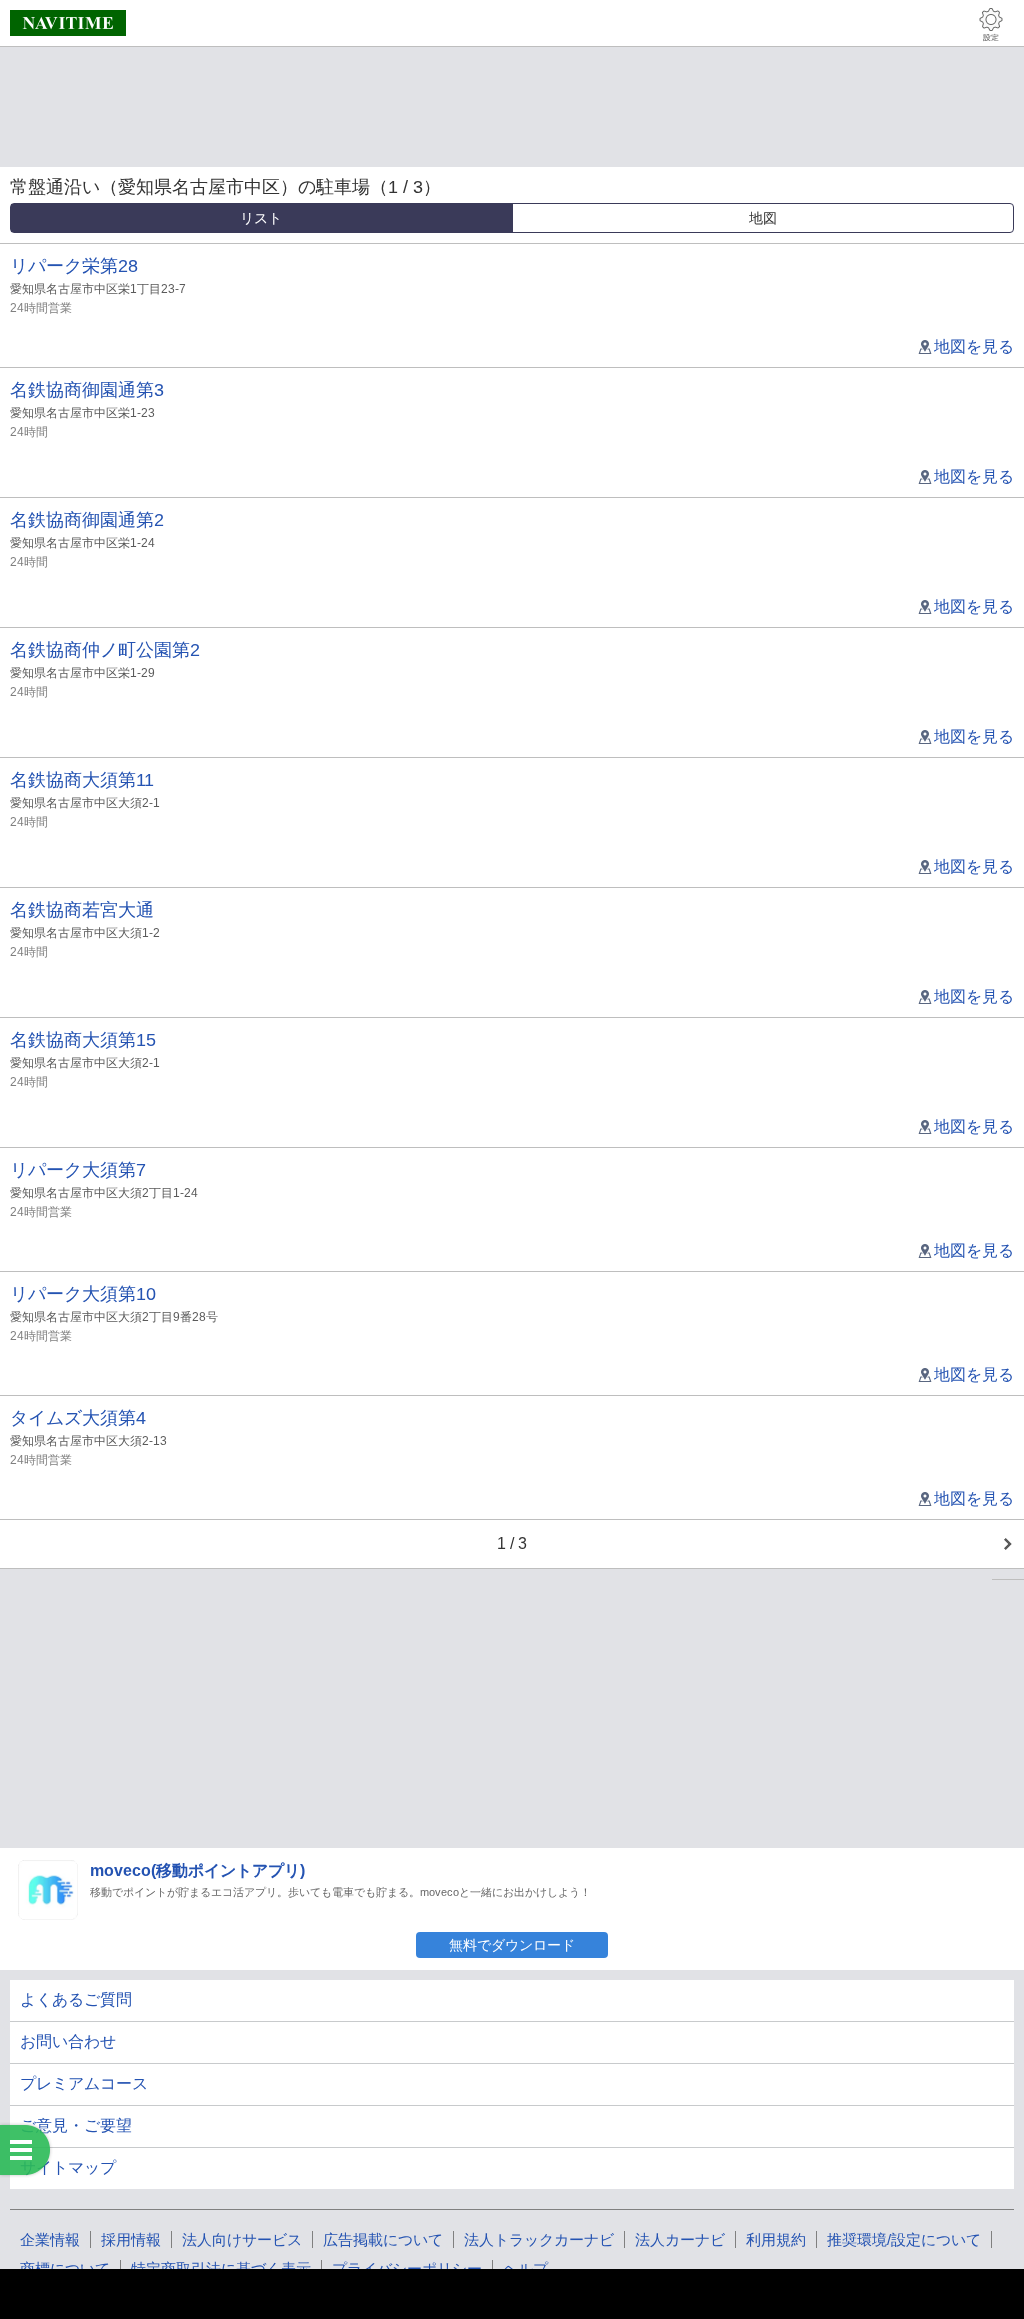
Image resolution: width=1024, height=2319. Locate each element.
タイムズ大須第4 (78, 1418)
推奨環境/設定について (904, 2239)
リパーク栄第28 (74, 266)
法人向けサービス (242, 2239)
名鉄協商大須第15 (83, 1040)
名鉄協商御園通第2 (87, 520)
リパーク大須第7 (78, 1170)
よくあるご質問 (76, 1999)
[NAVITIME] (68, 23)
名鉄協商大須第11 (82, 780)
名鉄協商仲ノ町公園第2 (105, 650)
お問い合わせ (68, 2041)
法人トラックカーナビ (539, 2239)
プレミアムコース (84, 2083)
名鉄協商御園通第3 (87, 390)
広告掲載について (383, 2239)
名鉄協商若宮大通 (82, 910)
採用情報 (131, 2239)
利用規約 (776, 2239)
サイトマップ (68, 2167)
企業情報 (50, 2239)
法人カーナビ (680, 2239)
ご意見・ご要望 (76, 2125)
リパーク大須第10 (83, 1294)
